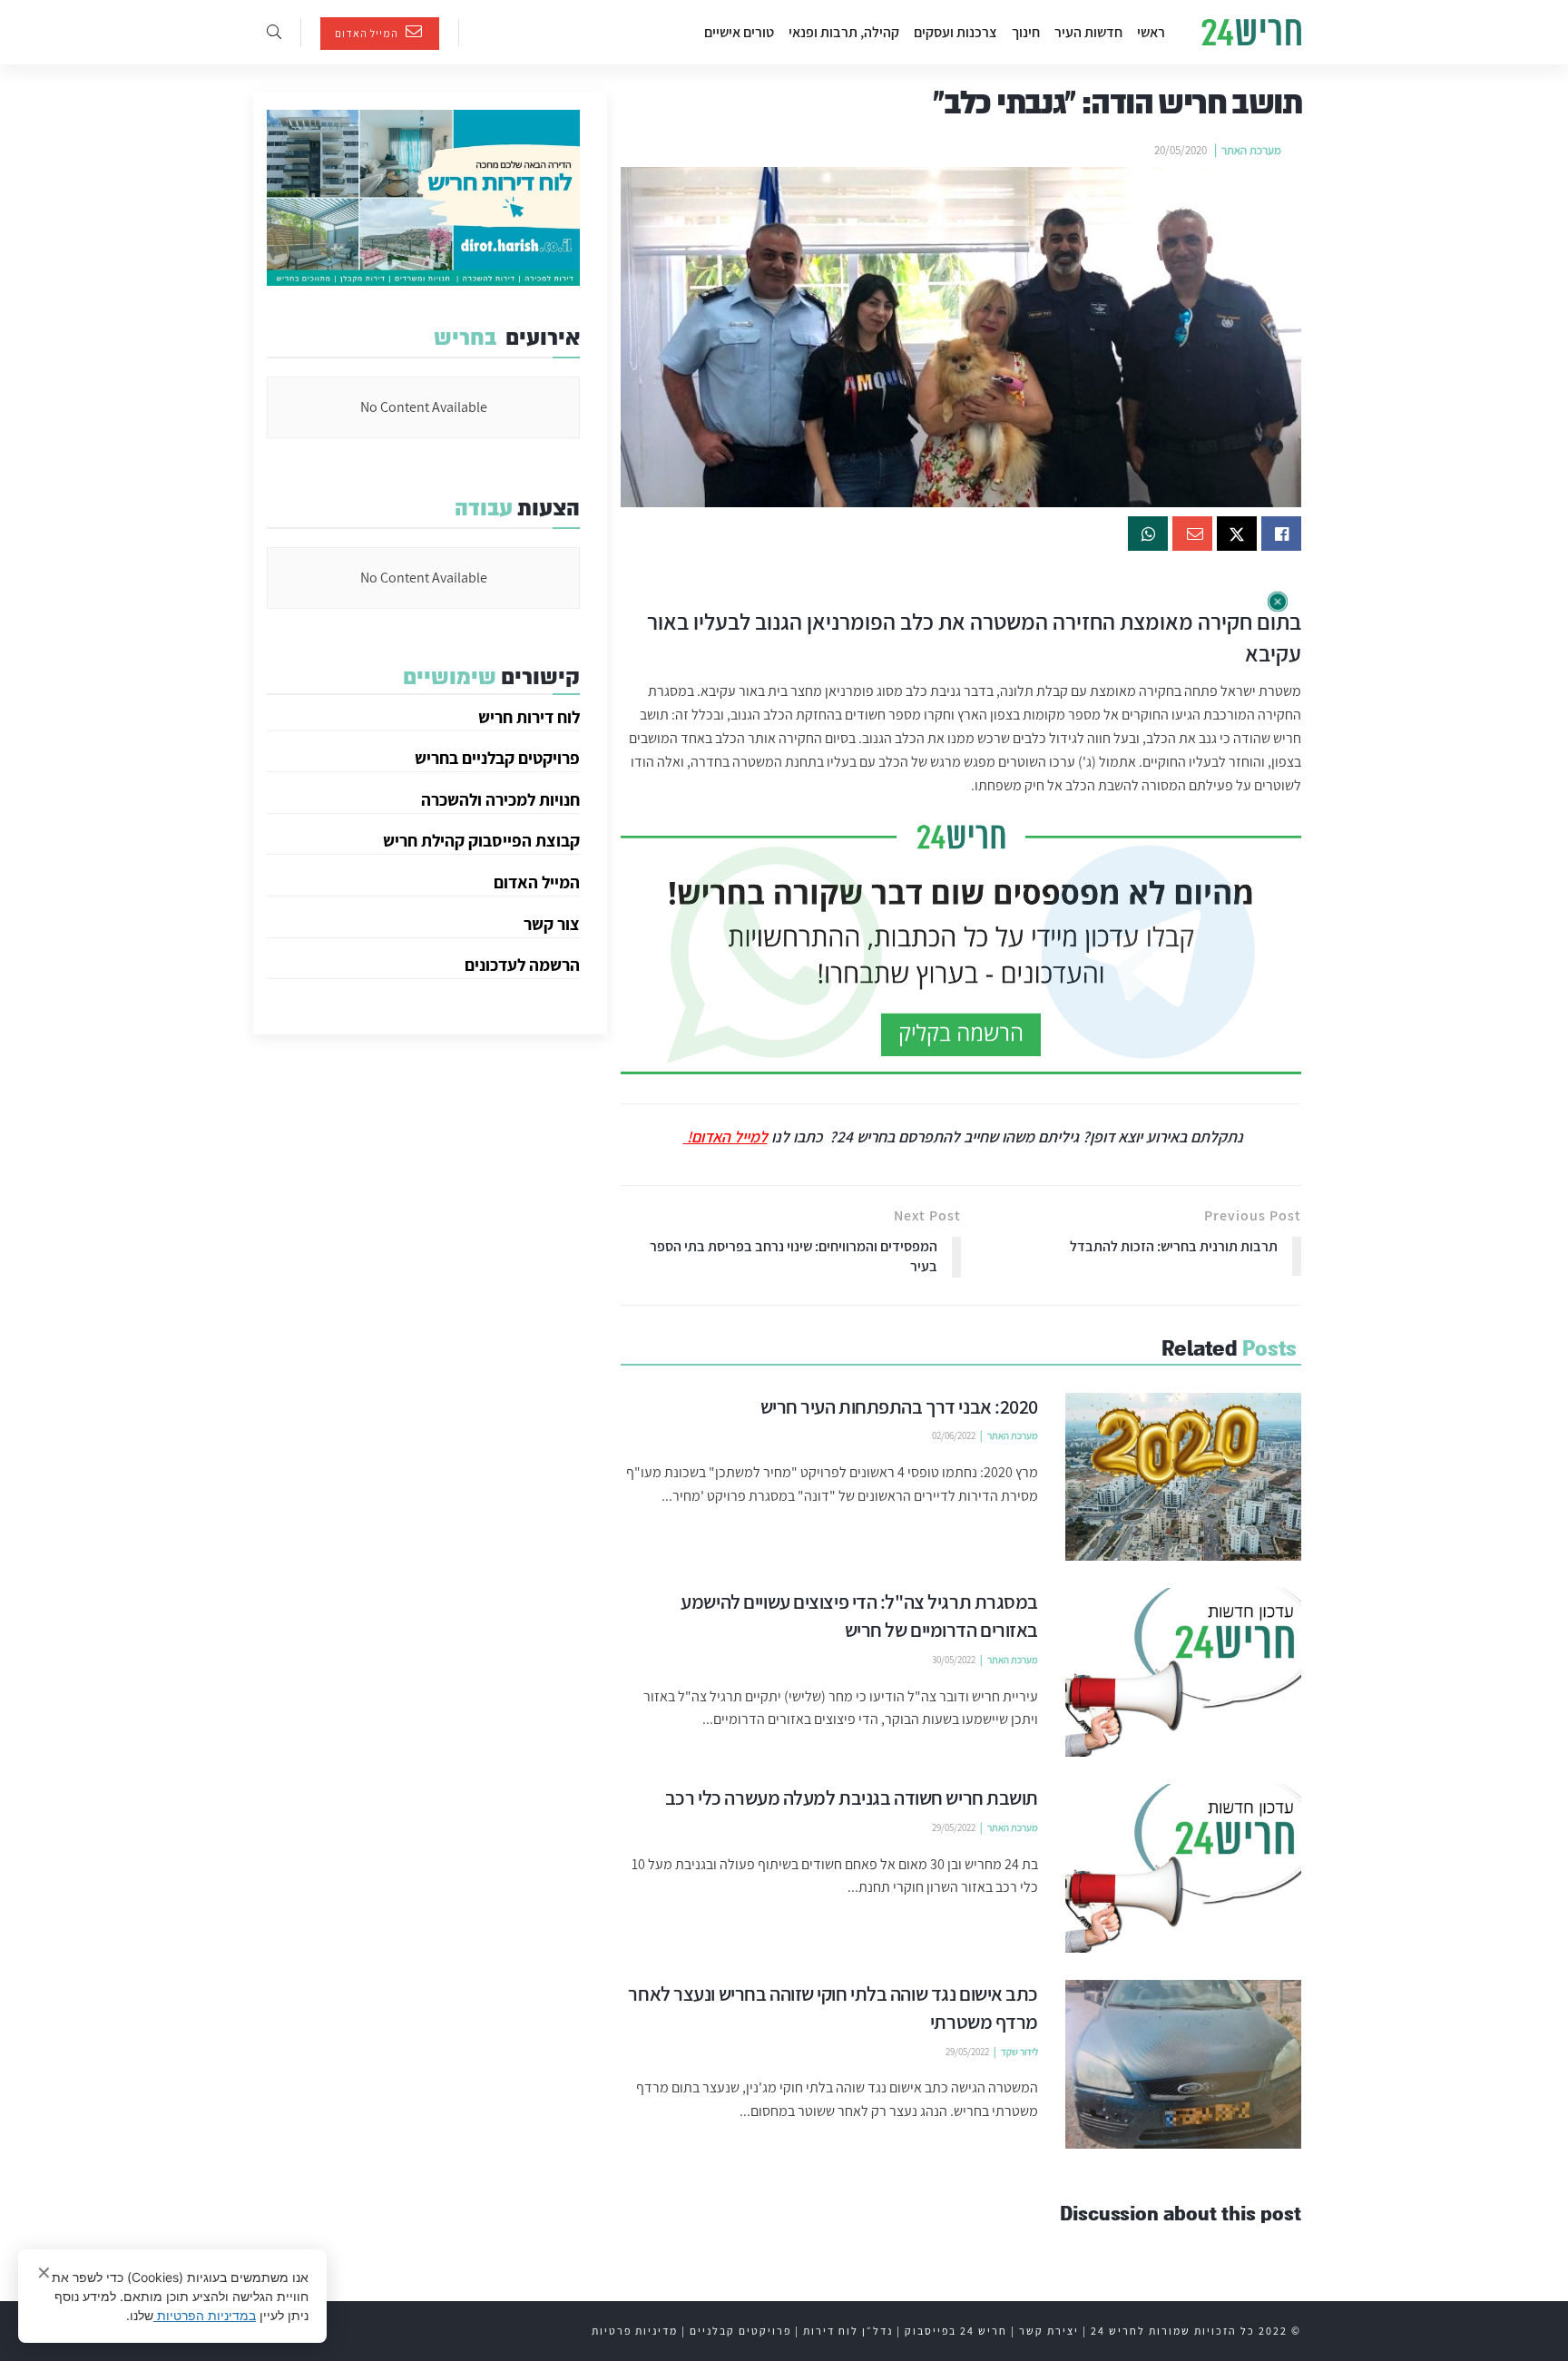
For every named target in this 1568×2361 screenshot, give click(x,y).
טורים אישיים (739, 32)
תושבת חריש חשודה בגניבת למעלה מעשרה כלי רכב (852, 1798)
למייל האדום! (725, 1136)
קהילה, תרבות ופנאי (844, 32)
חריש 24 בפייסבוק (956, 2331)
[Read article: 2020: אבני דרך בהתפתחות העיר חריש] (1183, 1477)
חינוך (1026, 32)
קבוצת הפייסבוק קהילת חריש (481, 840)
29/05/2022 (954, 1827)
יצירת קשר (1049, 2331)
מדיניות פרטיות (635, 2331)
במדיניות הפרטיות (205, 2315)
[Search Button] (274, 32)
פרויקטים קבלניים (740, 2331)
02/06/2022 (954, 1435)
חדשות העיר (1088, 32)
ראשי (1151, 32)
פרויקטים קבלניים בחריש (497, 758)
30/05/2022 (954, 1660)
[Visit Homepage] (1251, 33)
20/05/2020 (1181, 150)
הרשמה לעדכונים (522, 965)
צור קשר (552, 924)
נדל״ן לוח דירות (848, 2331)
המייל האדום (368, 33)
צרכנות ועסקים (955, 32)
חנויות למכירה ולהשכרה (500, 799)
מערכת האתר (1251, 150)
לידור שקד (1019, 2052)
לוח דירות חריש (529, 717)
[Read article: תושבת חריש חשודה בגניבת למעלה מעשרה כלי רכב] (1183, 1868)
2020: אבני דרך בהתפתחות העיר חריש (900, 1406)
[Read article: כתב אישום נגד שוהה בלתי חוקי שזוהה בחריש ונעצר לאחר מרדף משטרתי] (1183, 2064)
